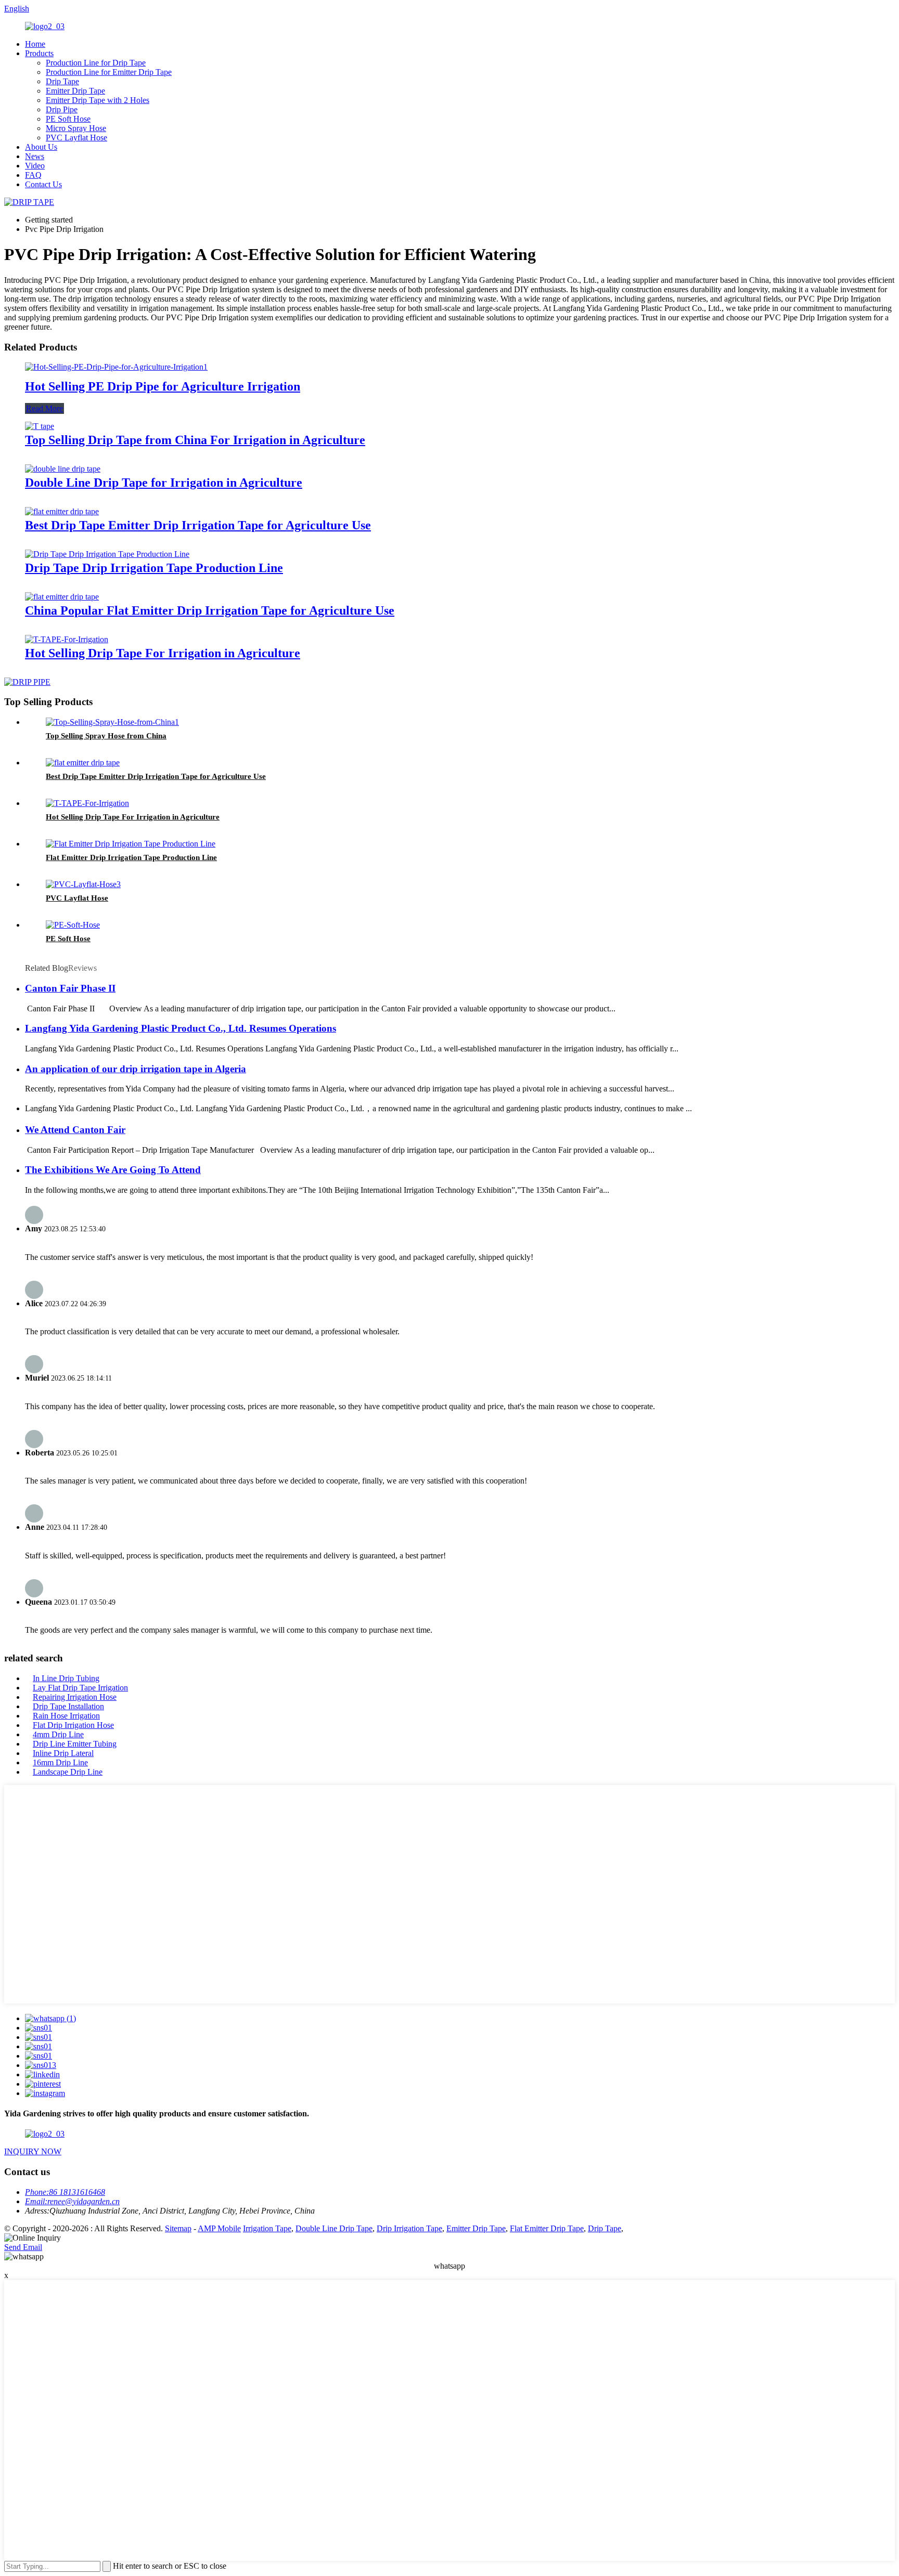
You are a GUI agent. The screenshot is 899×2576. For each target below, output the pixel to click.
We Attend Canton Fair (75, 1130)
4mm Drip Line (58, 1734)
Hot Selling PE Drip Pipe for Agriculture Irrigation (163, 386)
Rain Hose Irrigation (66, 1716)
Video (35, 166)
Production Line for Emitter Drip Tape (109, 72)
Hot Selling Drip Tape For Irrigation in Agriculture (163, 653)
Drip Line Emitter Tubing (75, 1744)
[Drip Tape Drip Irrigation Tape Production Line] (107, 554)
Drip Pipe (62, 109)
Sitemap (178, 2228)
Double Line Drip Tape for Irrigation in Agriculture (164, 483)
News (35, 156)
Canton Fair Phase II (70, 988)
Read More (44, 408)
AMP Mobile (219, 2228)
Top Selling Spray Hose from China (106, 736)
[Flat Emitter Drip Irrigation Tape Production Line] (131, 844)
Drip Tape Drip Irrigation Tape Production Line (154, 568)
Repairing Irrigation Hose (75, 1697)
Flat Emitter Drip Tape (547, 2228)
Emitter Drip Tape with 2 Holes (98, 100)
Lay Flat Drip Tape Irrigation (80, 1688)
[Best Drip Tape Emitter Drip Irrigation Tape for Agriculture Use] (62, 511)
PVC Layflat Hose (76, 138)
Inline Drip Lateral (63, 1753)
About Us (41, 147)
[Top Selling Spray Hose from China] (112, 722)
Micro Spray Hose (76, 128)
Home (35, 44)
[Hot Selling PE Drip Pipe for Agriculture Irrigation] (116, 367)
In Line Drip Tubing (66, 1678)
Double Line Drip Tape (334, 2228)
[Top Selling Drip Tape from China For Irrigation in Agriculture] (40, 426)
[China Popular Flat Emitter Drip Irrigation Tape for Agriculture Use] (62, 597)
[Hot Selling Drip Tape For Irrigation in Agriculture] (67, 639)
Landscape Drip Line (68, 1772)
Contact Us (43, 184)
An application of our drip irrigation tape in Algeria (136, 1069)
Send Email (23, 2247)
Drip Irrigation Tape (409, 2228)
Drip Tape (62, 81)
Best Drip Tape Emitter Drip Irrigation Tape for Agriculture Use (198, 525)
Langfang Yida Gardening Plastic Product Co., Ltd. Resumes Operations (181, 1028)
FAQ (33, 175)
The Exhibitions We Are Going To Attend (113, 1170)
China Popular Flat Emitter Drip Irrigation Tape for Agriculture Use (210, 610)
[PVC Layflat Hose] (83, 884)
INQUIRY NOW (33, 2151)
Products (39, 53)
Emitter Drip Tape (75, 91)
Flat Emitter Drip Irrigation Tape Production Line (131, 857)
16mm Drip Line (60, 1762)
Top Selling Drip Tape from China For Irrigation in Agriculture (195, 440)
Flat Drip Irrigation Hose (73, 1725)
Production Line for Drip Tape (96, 63)
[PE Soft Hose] (73, 925)
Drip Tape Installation (68, 1706)
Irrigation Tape (267, 2228)
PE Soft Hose (68, 119)
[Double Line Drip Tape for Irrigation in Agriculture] (63, 469)
